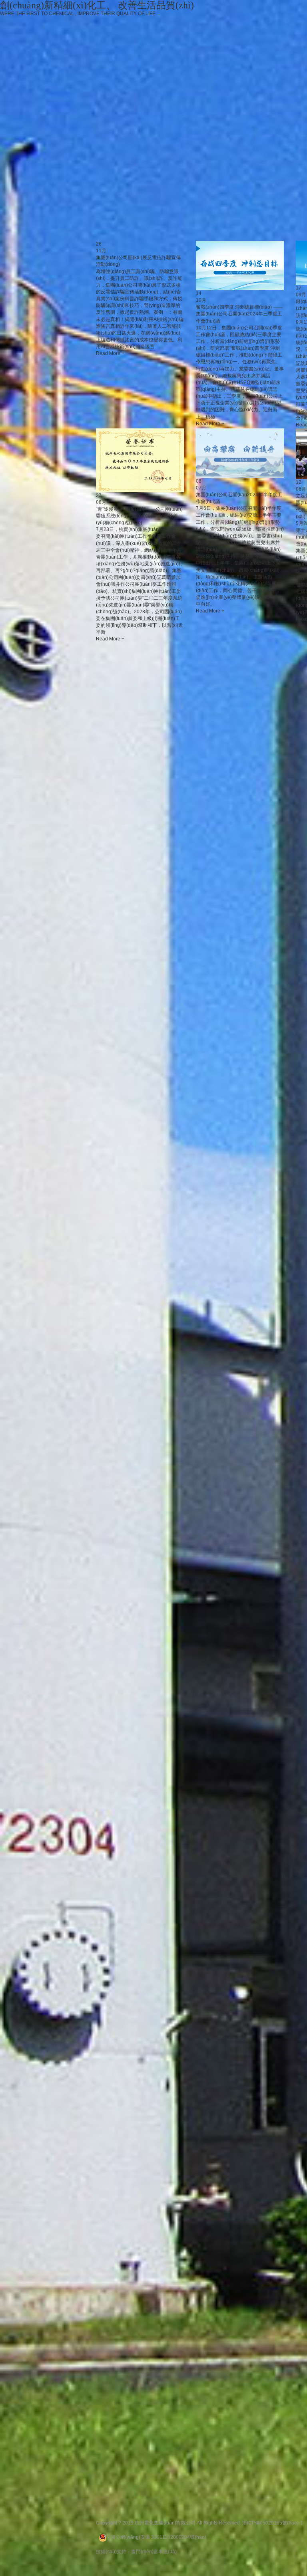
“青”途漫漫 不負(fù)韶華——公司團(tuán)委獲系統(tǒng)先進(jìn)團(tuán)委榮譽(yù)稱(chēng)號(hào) (139, 516)
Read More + (110, 353)
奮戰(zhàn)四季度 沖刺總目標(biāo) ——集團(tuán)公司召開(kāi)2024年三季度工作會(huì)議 (239, 314)
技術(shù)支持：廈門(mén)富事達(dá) (136, 2552)
